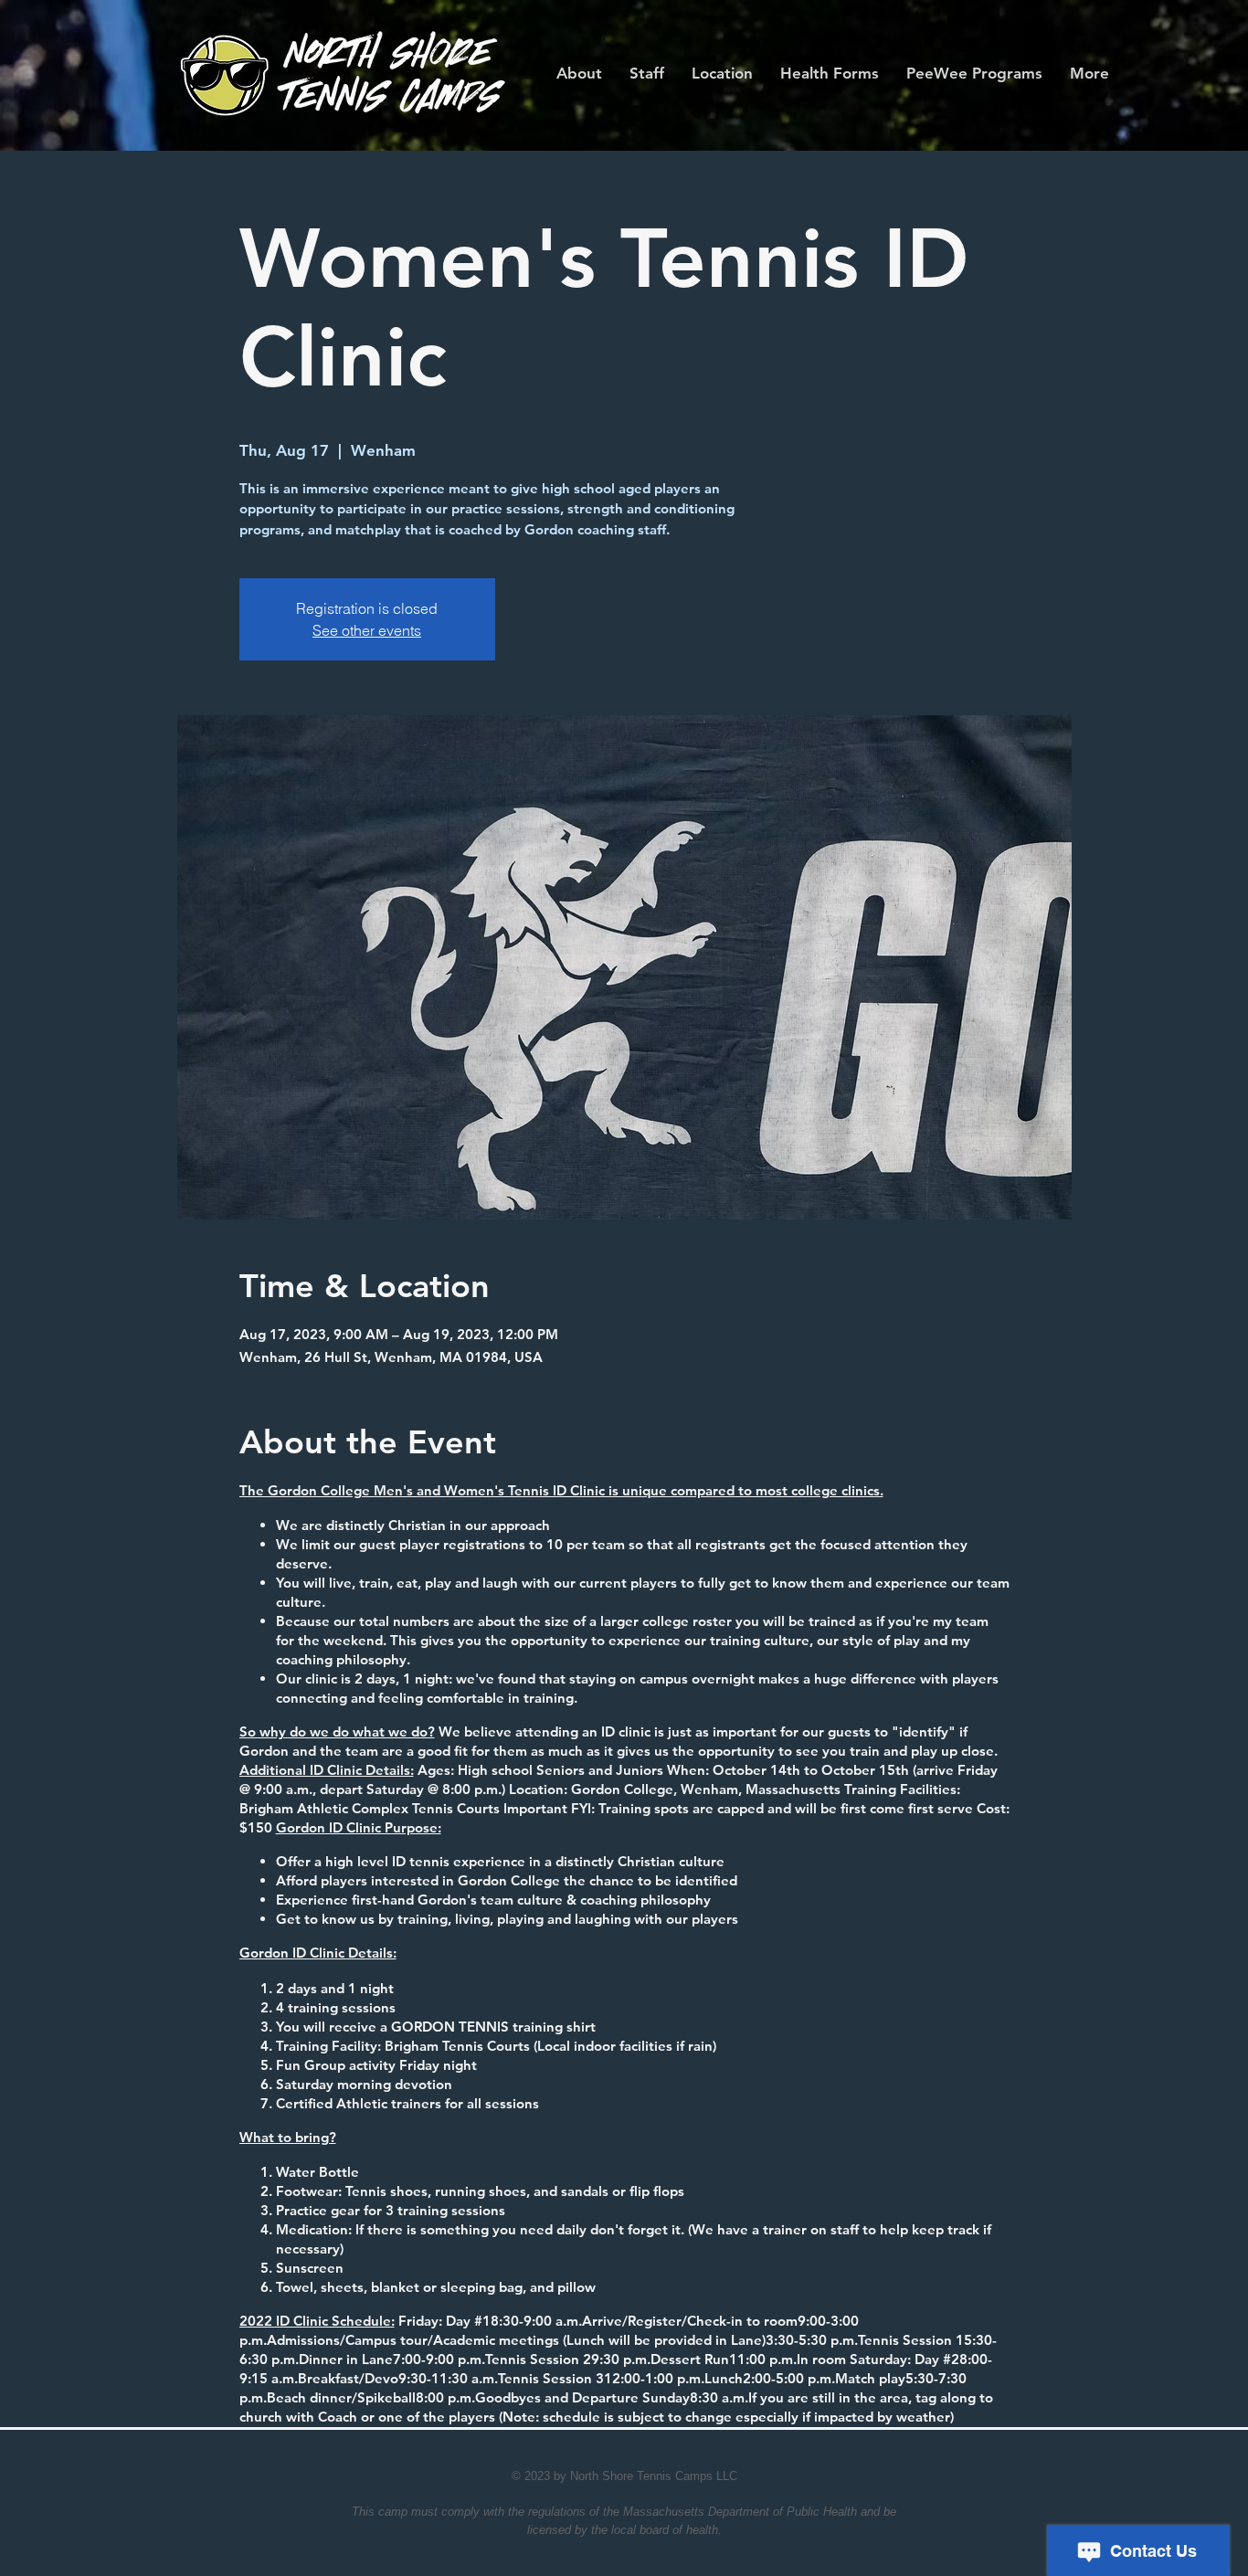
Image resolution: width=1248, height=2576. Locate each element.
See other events (367, 630)
